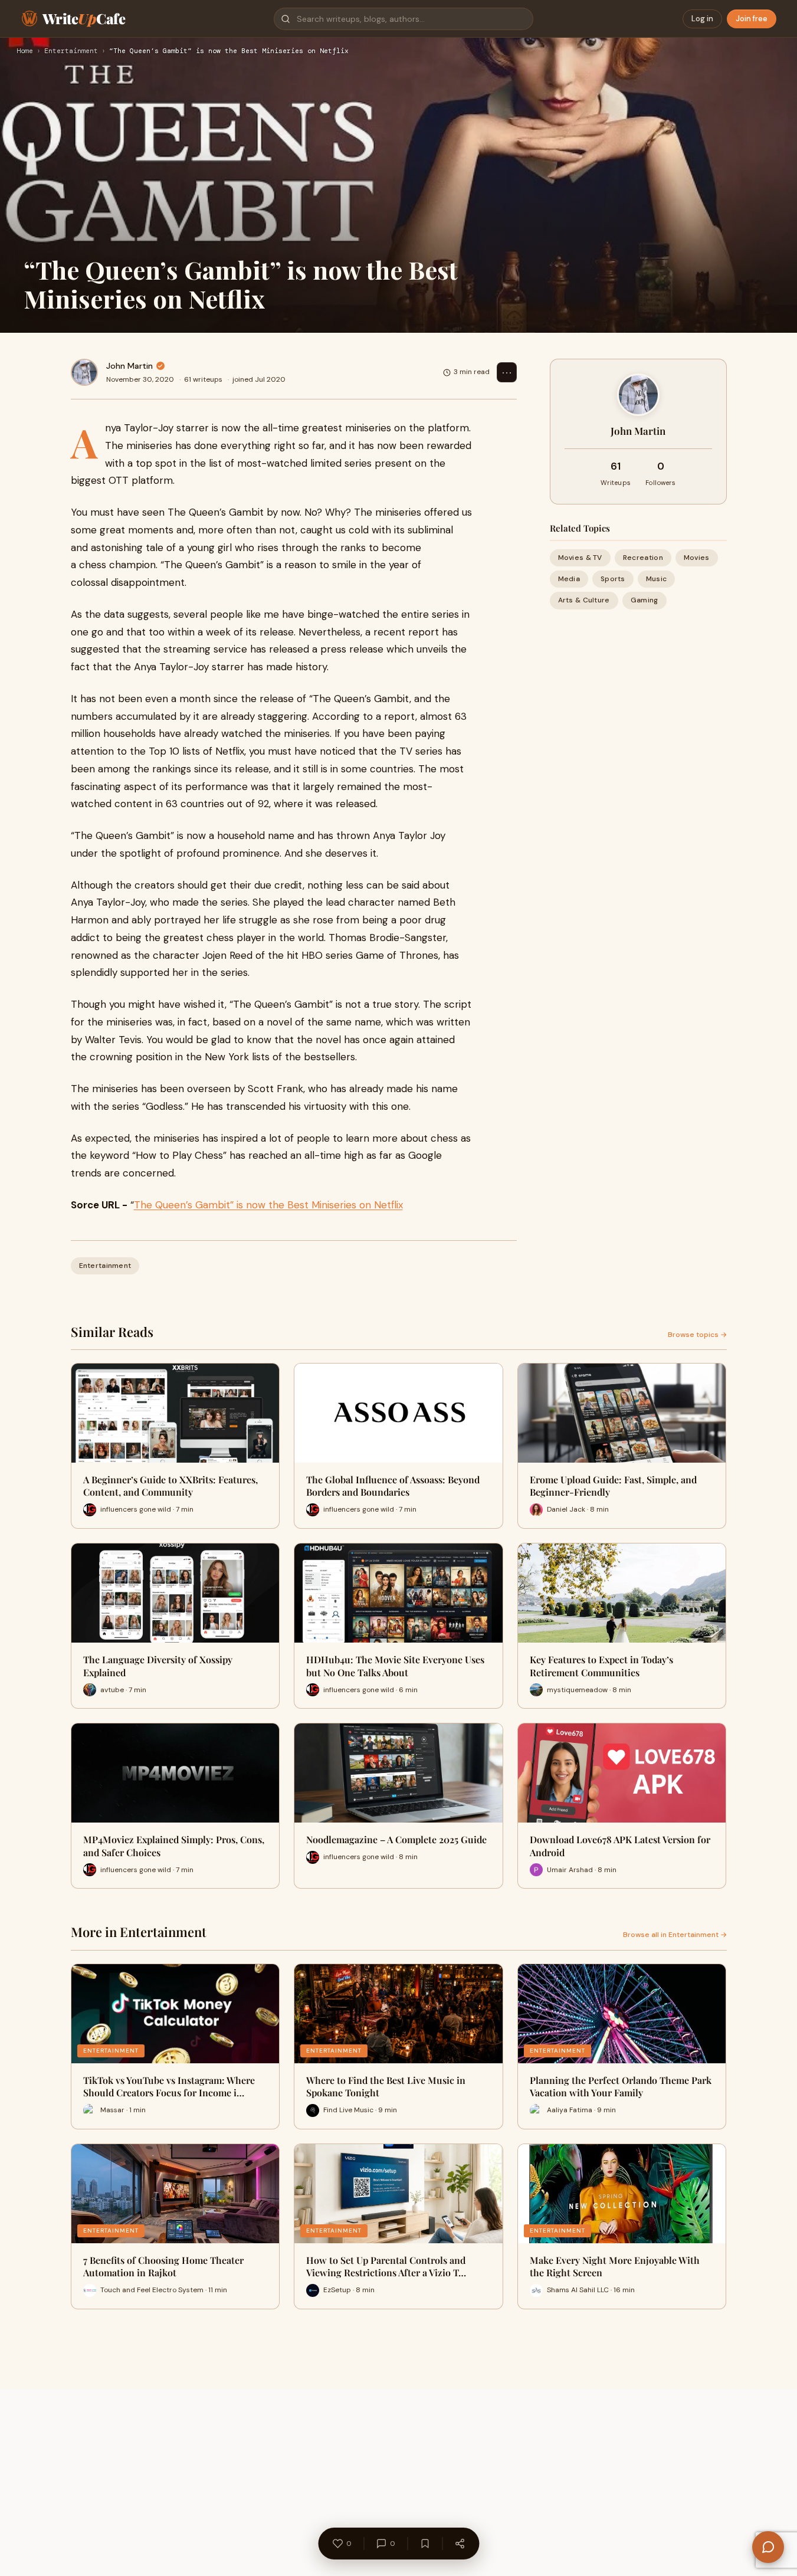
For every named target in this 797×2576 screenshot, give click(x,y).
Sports (613, 579)
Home (25, 51)
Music (657, 579)
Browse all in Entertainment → (675, 1935)
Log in (702, 19)
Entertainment (71, 51)
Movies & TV (580, 558)
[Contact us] (768, 2547)
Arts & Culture (584, 600)
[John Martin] (84, 372)
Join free (752, 19)
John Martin (129, 366)
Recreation (643, 558)
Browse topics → (697, 1335)
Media (569, 579)
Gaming (645, 600)
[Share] (460, 2544)
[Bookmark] (425, 2544)
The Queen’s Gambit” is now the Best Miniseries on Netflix (268, 1205)
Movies (697, 558)
